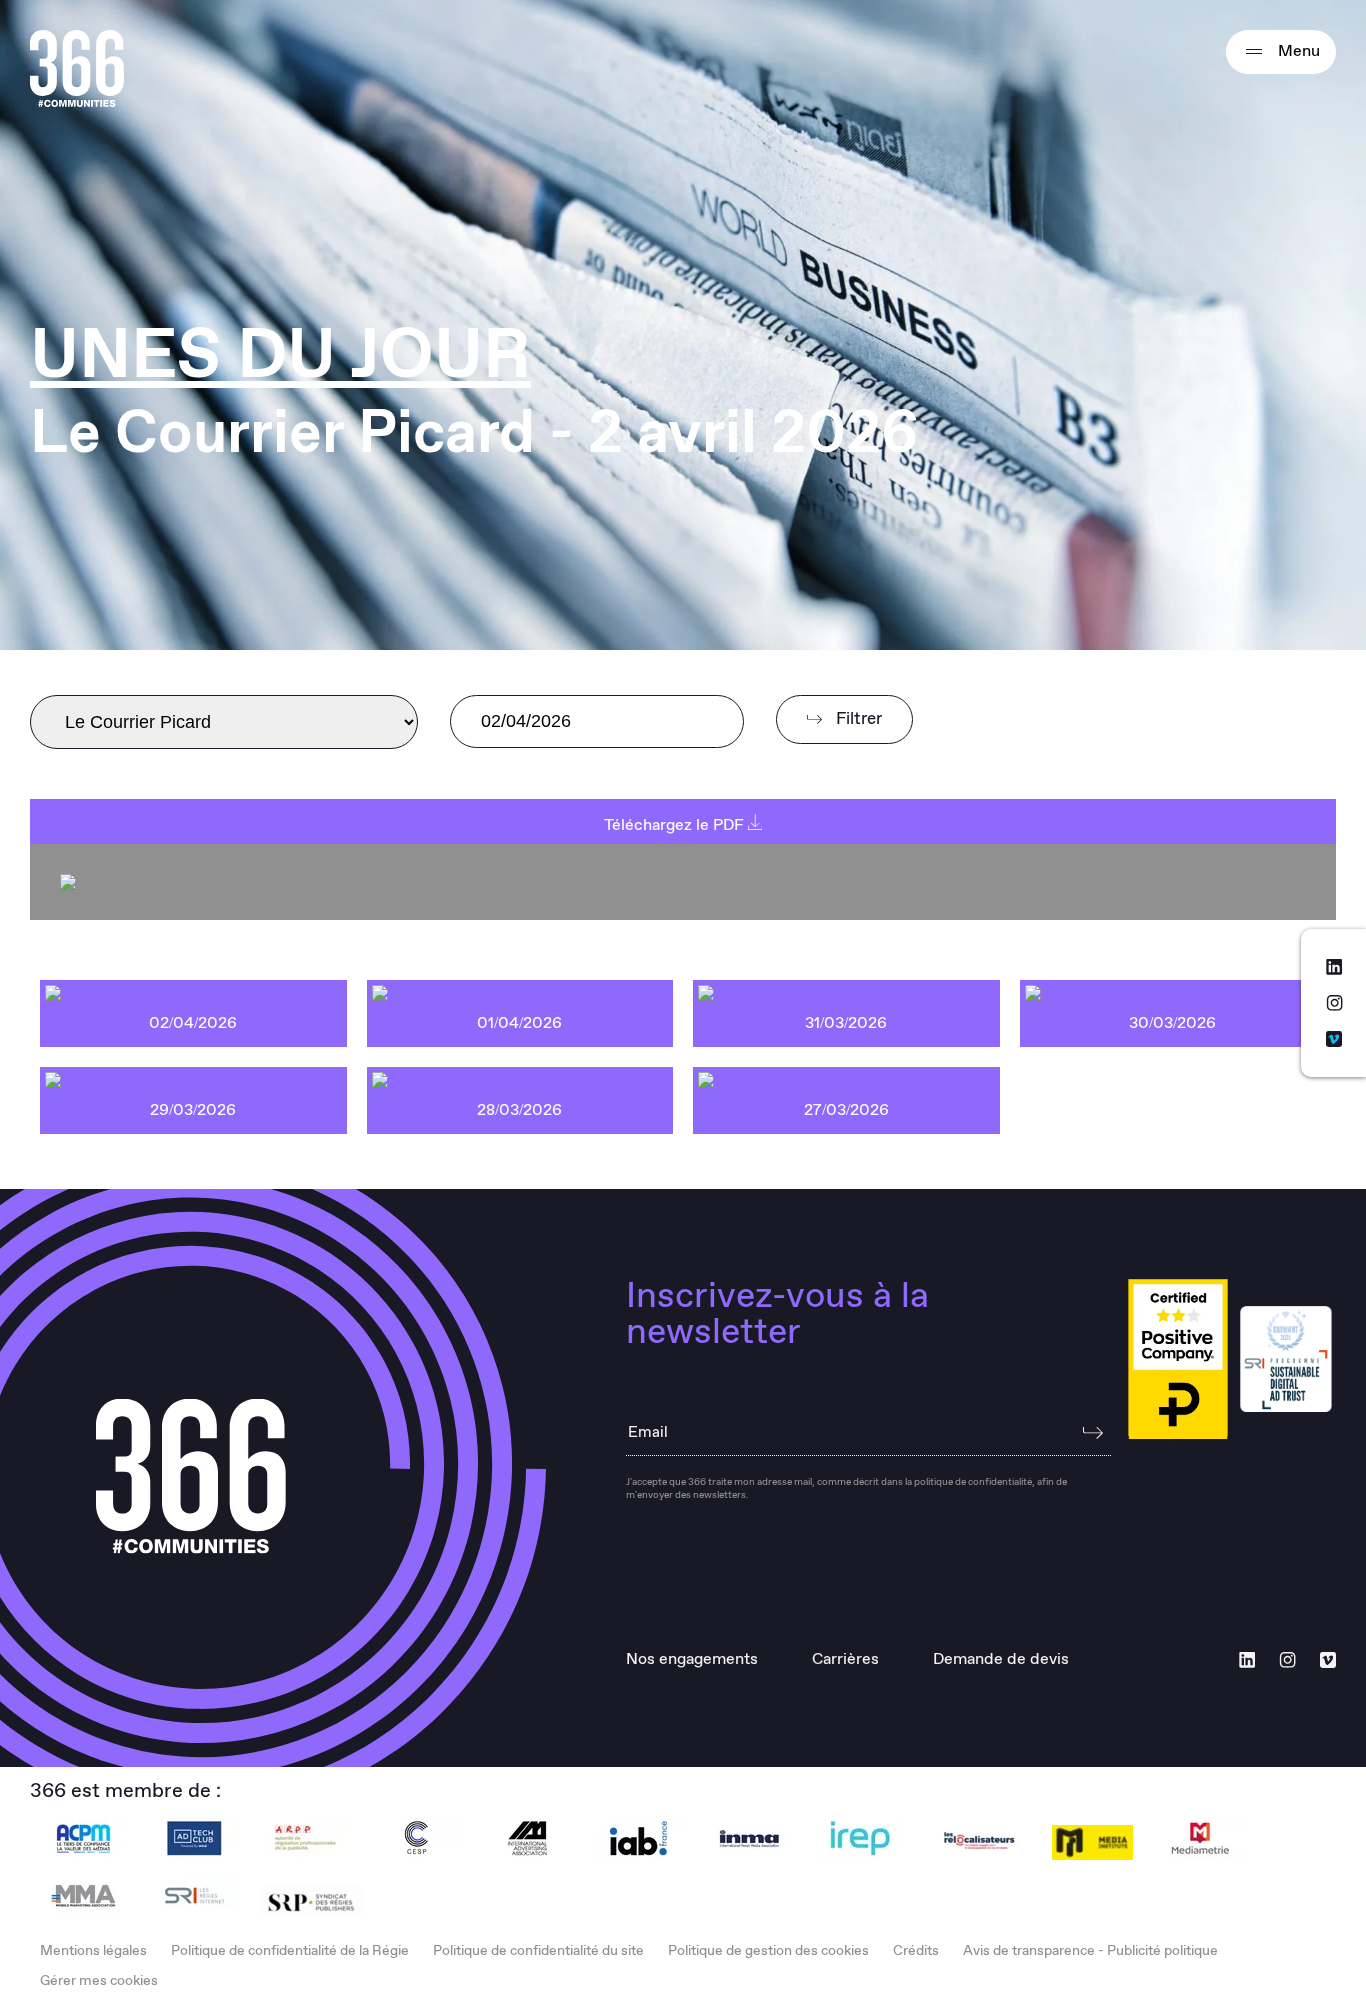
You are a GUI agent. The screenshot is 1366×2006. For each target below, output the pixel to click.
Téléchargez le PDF (676, 825)
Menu (1297, 51)
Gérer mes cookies (99, 1981)
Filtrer (857, 719)
